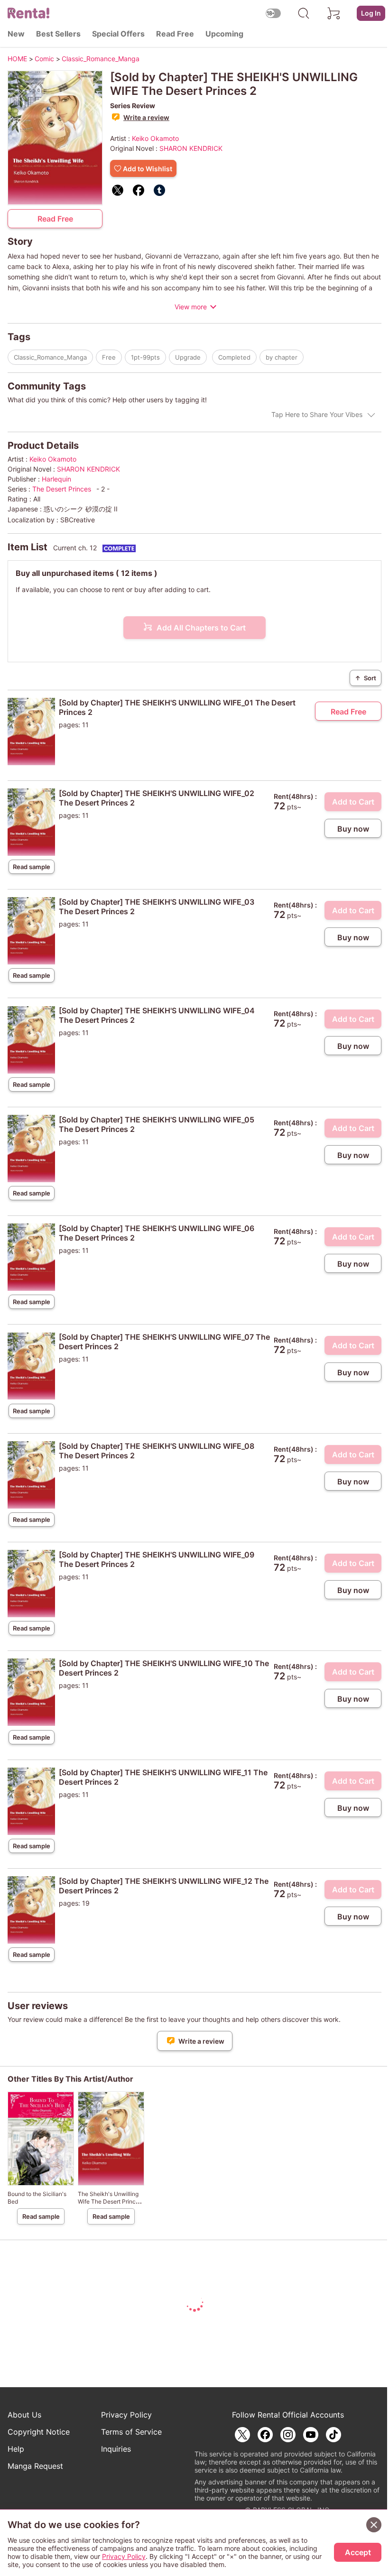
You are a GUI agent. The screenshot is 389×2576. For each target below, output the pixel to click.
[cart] (334, 13)
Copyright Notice (39, 2432)
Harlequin (56, 479)
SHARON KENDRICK (191, 148)
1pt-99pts (145, 357)
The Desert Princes (63, 489)
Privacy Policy (126, 2415)
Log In (371, 13)
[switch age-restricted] (273, 13)
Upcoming (224, 34)
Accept (358, 2552)
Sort (366, 678)
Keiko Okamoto (155, 138)
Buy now (353, 829)
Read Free (175, 34)
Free (109, 357)
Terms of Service (131, 2432)
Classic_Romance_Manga (50, 357)
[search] (304, 13)
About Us (24, 2415)
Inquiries (116, 2449)
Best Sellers (58, 34)
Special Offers (118, 34)
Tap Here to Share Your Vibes (317, 414)
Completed (234, 357)
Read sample (32, 867)
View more (191, 307)
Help (16, 2449)
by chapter (282, 357)
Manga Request (35, 2466)
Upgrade (188, 357)
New (16, 34)
